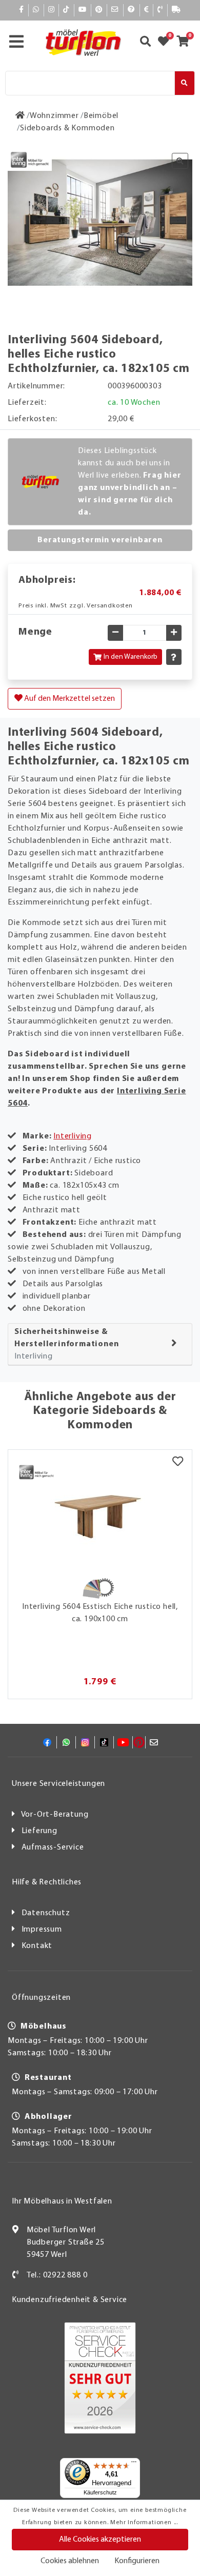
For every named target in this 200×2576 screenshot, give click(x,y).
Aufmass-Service (53, 1847)
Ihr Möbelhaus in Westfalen (62, 2201)
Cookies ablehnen (70, 2561)
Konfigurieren (137, 2561)
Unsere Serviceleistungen (58, 1784)
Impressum (42, 1930)
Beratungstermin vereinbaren (100, 540)
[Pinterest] (99, 10)
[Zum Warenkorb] (186, 43)
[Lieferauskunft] (176, 10)
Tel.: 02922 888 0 (57, 2275)
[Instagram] (52, 10)
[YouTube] (83, 10)
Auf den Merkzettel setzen (69, 699)
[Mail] (115, 10)
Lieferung (39, 1831)
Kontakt (37, 1946)
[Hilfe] (132, 10)
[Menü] (134, 2464)
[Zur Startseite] (20, 116)
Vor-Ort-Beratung (55, 1815)
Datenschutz (46, 1913)
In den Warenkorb (131, 657)
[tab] (100, 1344)
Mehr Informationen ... (144, 2523)
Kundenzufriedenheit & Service (69, 2300)
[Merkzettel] (178, 1463)
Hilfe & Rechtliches (47, 1882)
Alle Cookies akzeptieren (100, 2540)
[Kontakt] (160, 10)
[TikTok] (66, 10)
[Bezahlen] (147, 10)
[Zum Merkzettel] (167, 43)
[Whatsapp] (36, 10)
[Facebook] (22, 10)
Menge (35, 632)
